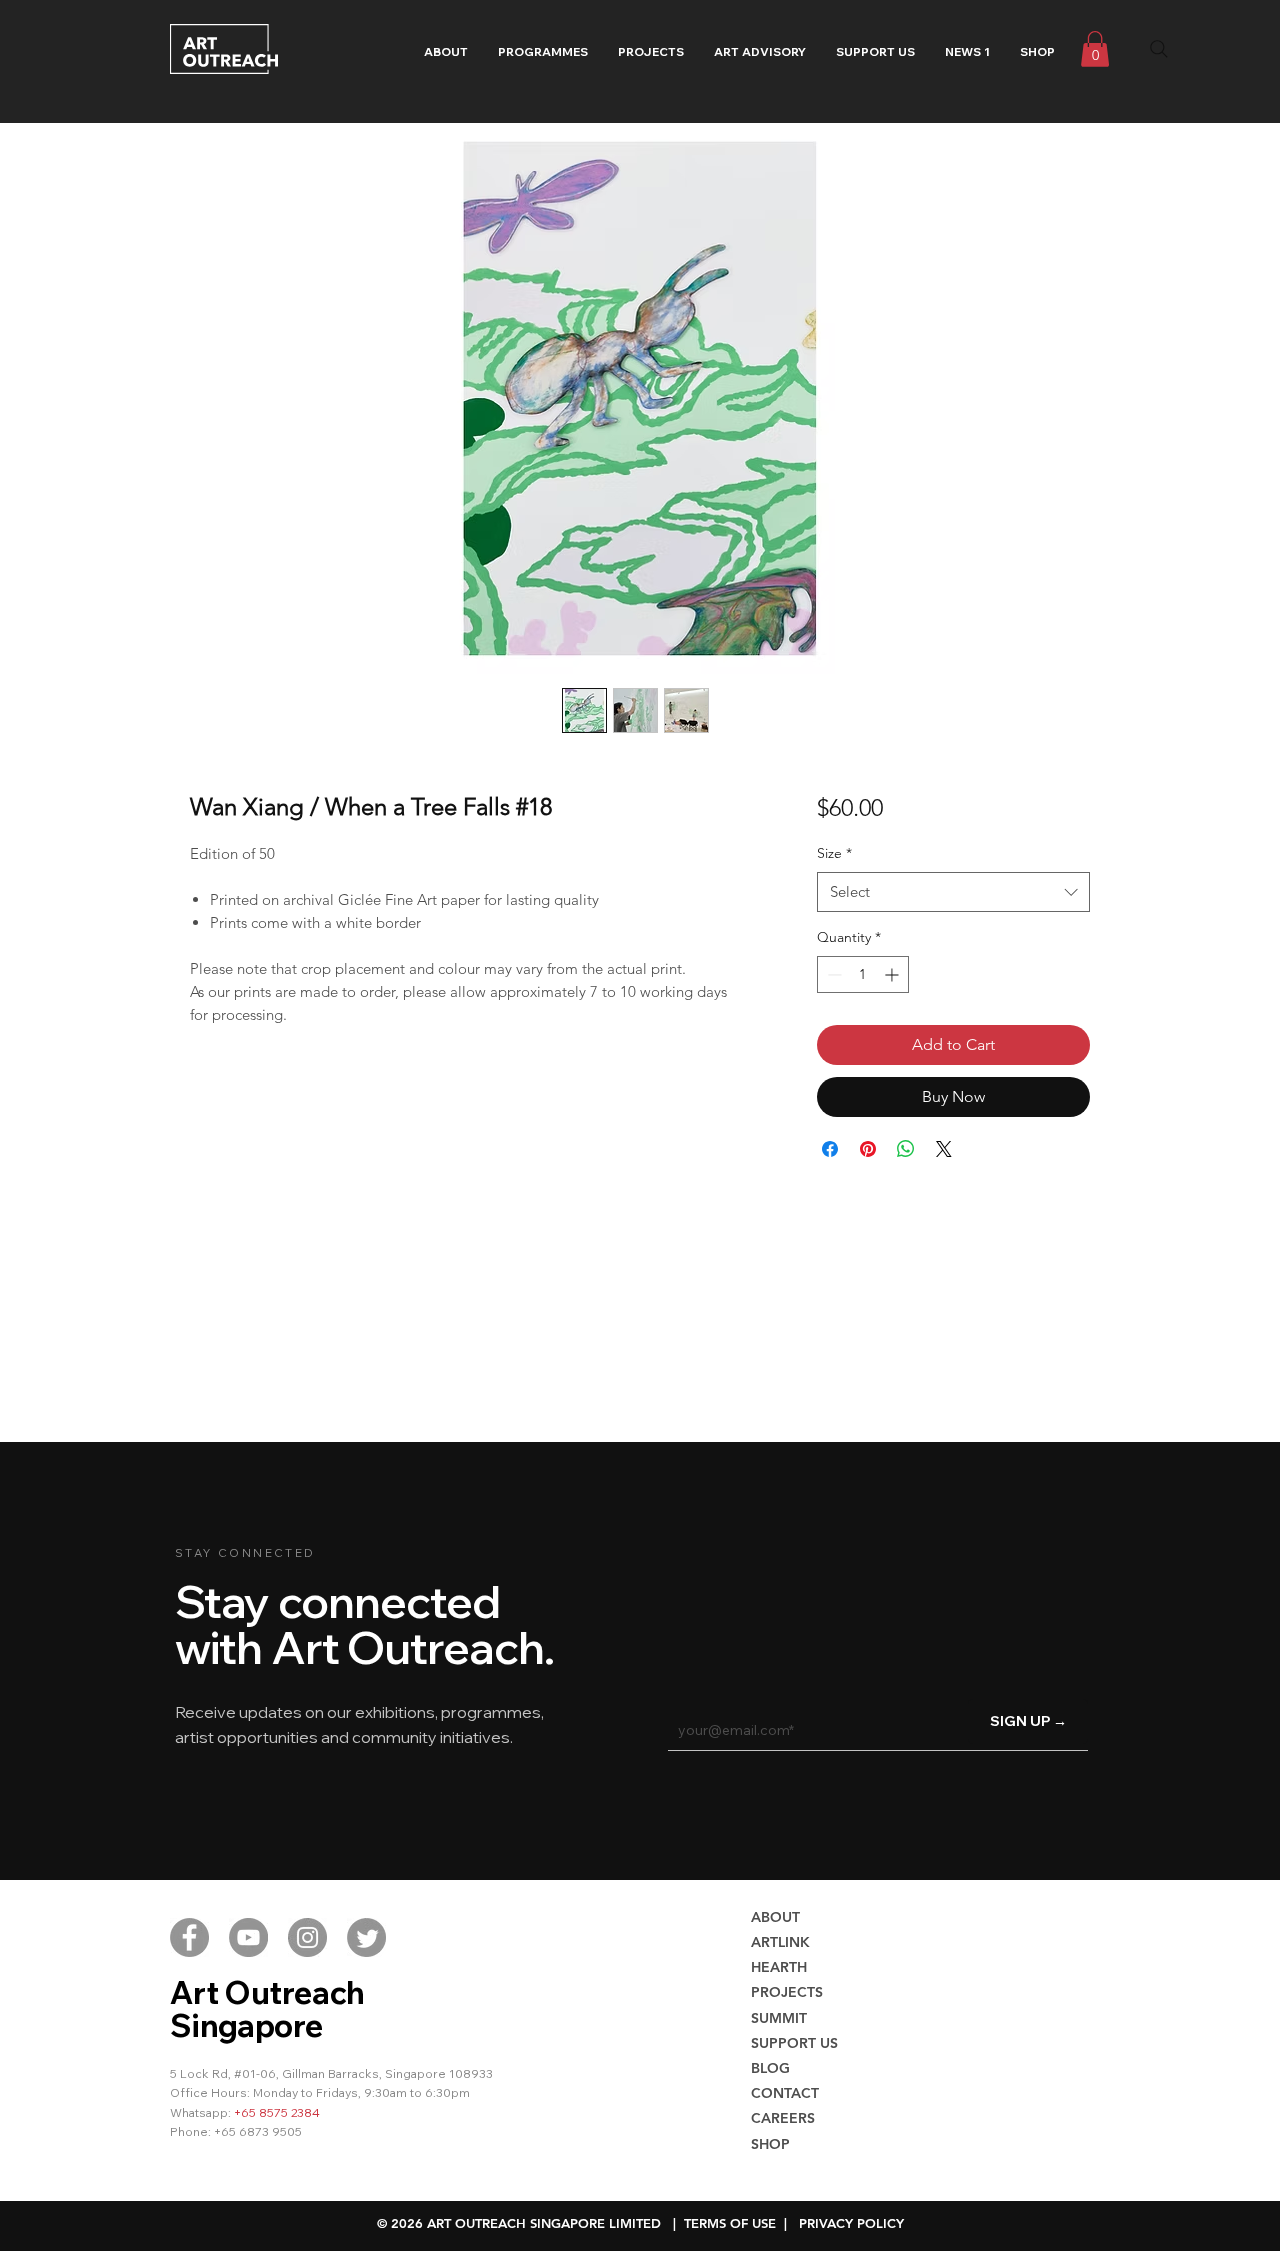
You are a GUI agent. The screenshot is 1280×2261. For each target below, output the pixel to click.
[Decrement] (832, 974)
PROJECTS (787, 1992)
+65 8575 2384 (277, 2112)
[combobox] (953, 892)
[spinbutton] (863, 974)
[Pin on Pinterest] (868, 1149)
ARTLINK (780, 1942)
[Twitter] (366, 1937)
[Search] (1159, 49)
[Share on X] (944, 1149)
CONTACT (785, 2093)
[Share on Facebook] (830, 1149)
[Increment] (893, 974)
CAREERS (783, 2118)
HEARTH (779, 1967)
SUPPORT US (794, 2043)
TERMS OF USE (730, 2223)
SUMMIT (779, 2018)
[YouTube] (248, 1937)
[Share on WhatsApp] (906, 1149)
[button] (543, 52)
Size (834, 853)
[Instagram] (307, 1937)
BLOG (770, 2068)
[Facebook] (189, 1937)
